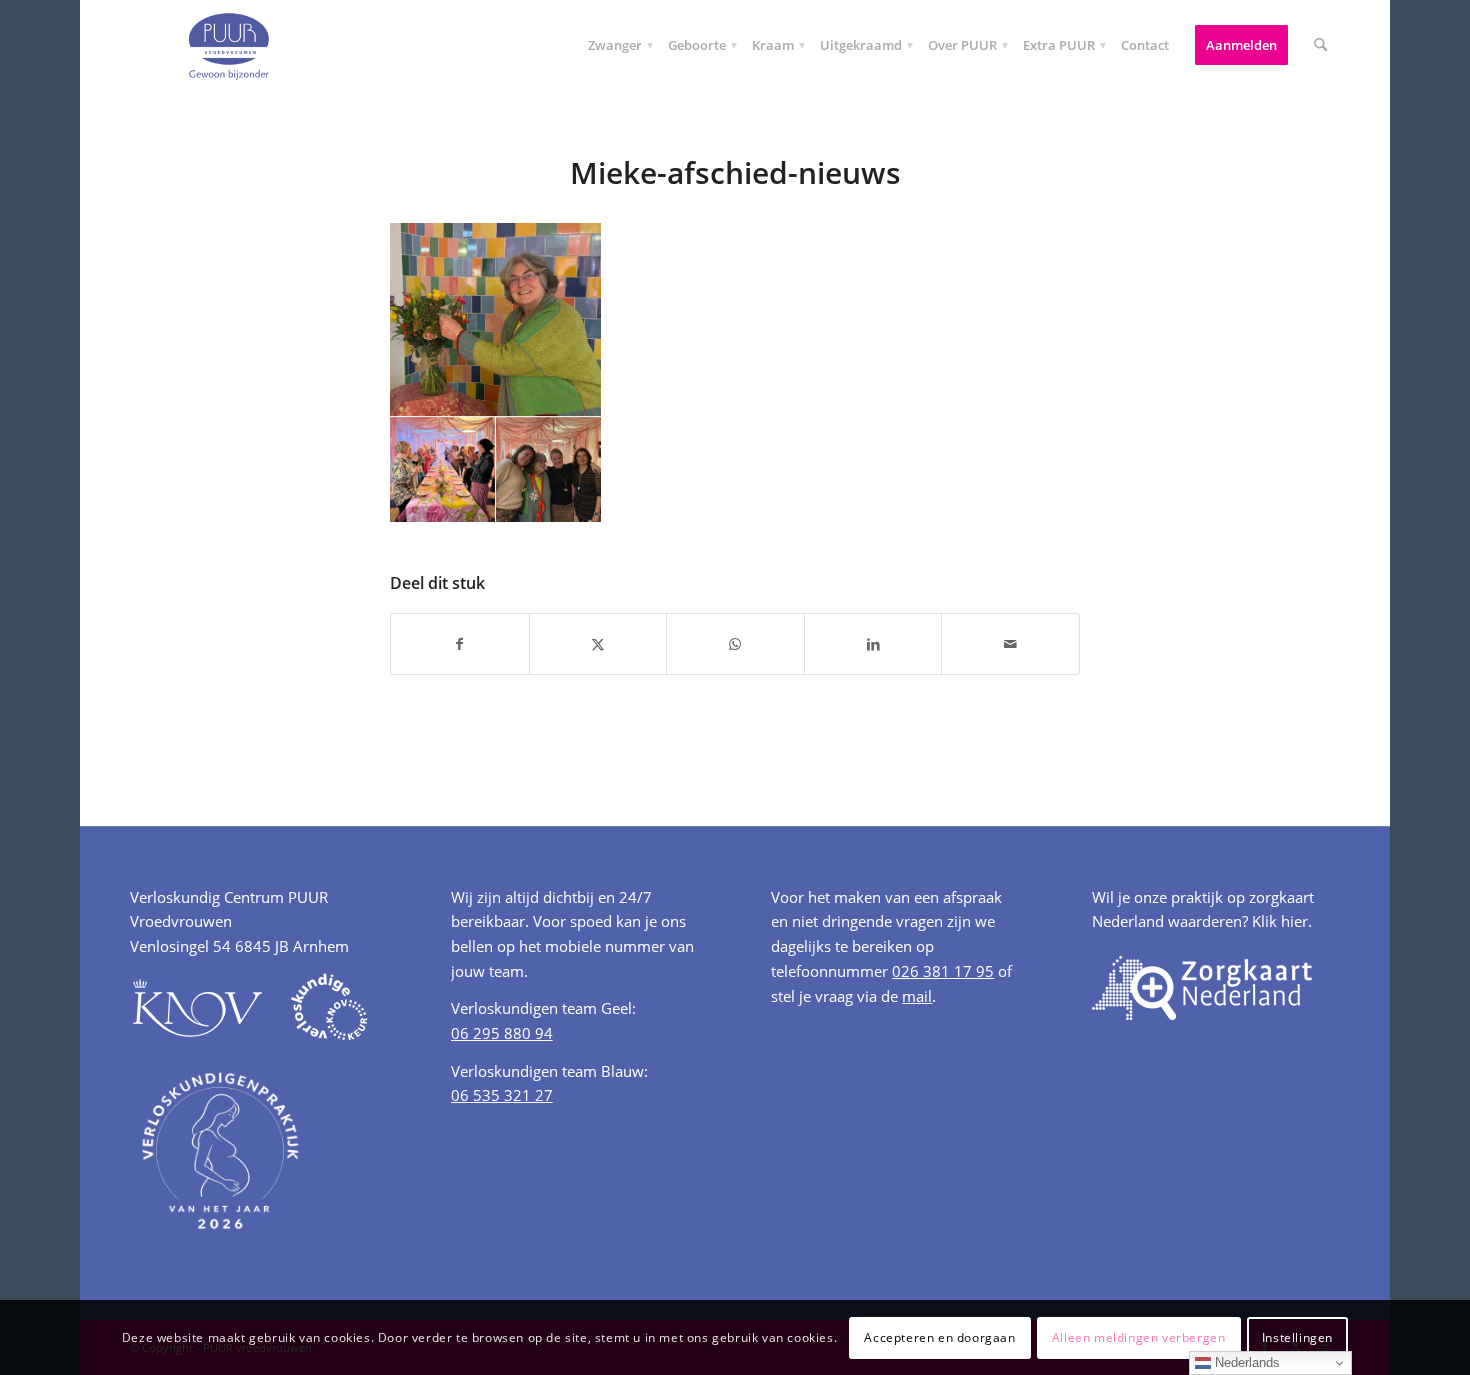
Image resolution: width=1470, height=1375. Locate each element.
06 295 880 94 (502, 1033)
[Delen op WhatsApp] (735, 644)
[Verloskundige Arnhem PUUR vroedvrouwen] (228, 45)
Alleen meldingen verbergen (1139, 1336)
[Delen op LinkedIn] (873, 644)
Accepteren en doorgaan (939, 1336)
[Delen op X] (598, 644)
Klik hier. (1282, 921)
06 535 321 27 (502, 1095)
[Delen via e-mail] (1010, 644)
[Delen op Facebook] (460, 644)
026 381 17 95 (943, 971)
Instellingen (1297, 1336)
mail (917, 996)
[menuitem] (615, 45)
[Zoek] (1320, 45)
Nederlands (1245, 1362)
